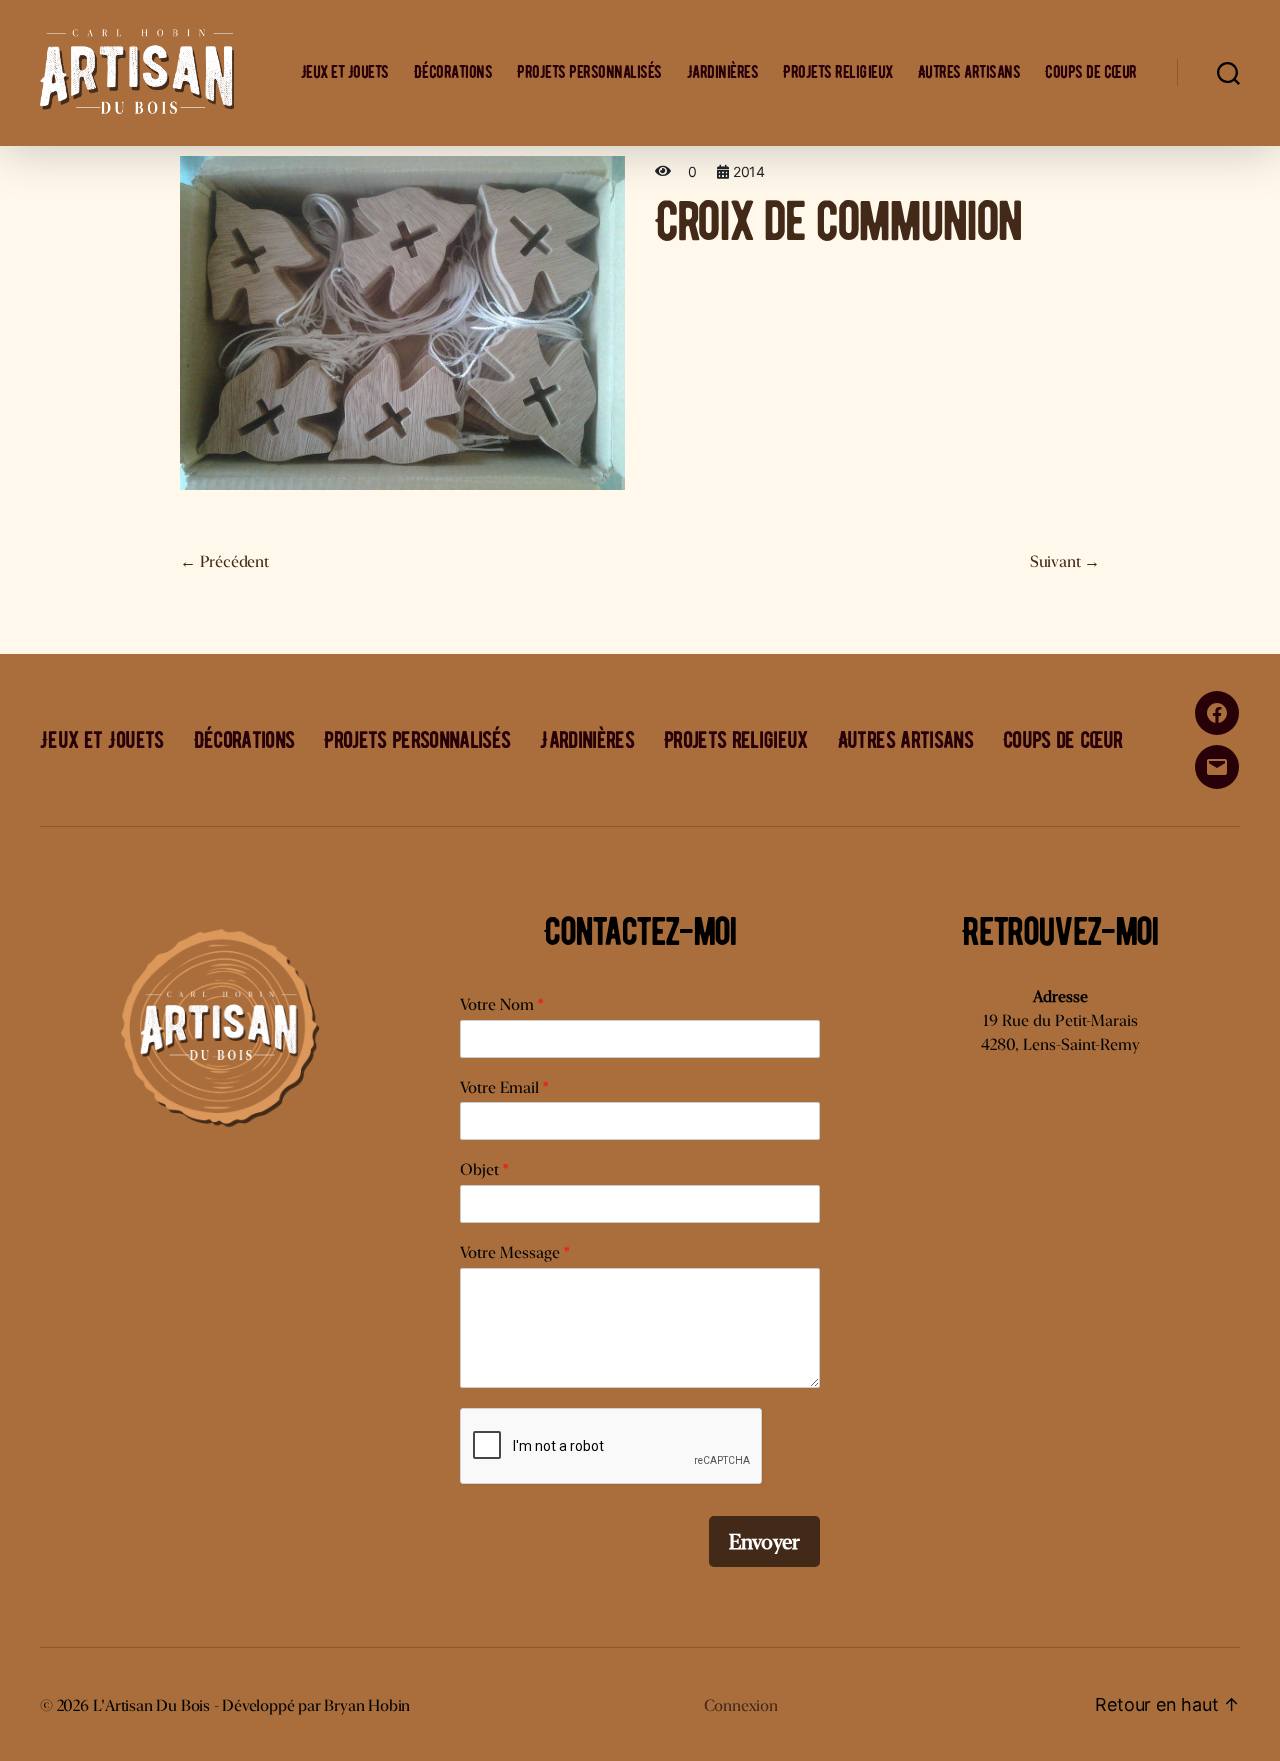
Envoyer (764, 1541)
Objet (484, 1169)
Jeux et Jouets (345, 72)
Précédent (224, 561)
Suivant (1065, 561)
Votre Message (514, 1252)
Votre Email (504, 1087)
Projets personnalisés (589, 72)
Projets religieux (838, 72)
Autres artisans (969, 72)
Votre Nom (501, 1004)
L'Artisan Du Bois (151, 1705)
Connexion (741, 1705)
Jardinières (723, 72)
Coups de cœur (1091, 72)
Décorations (453, 72)
